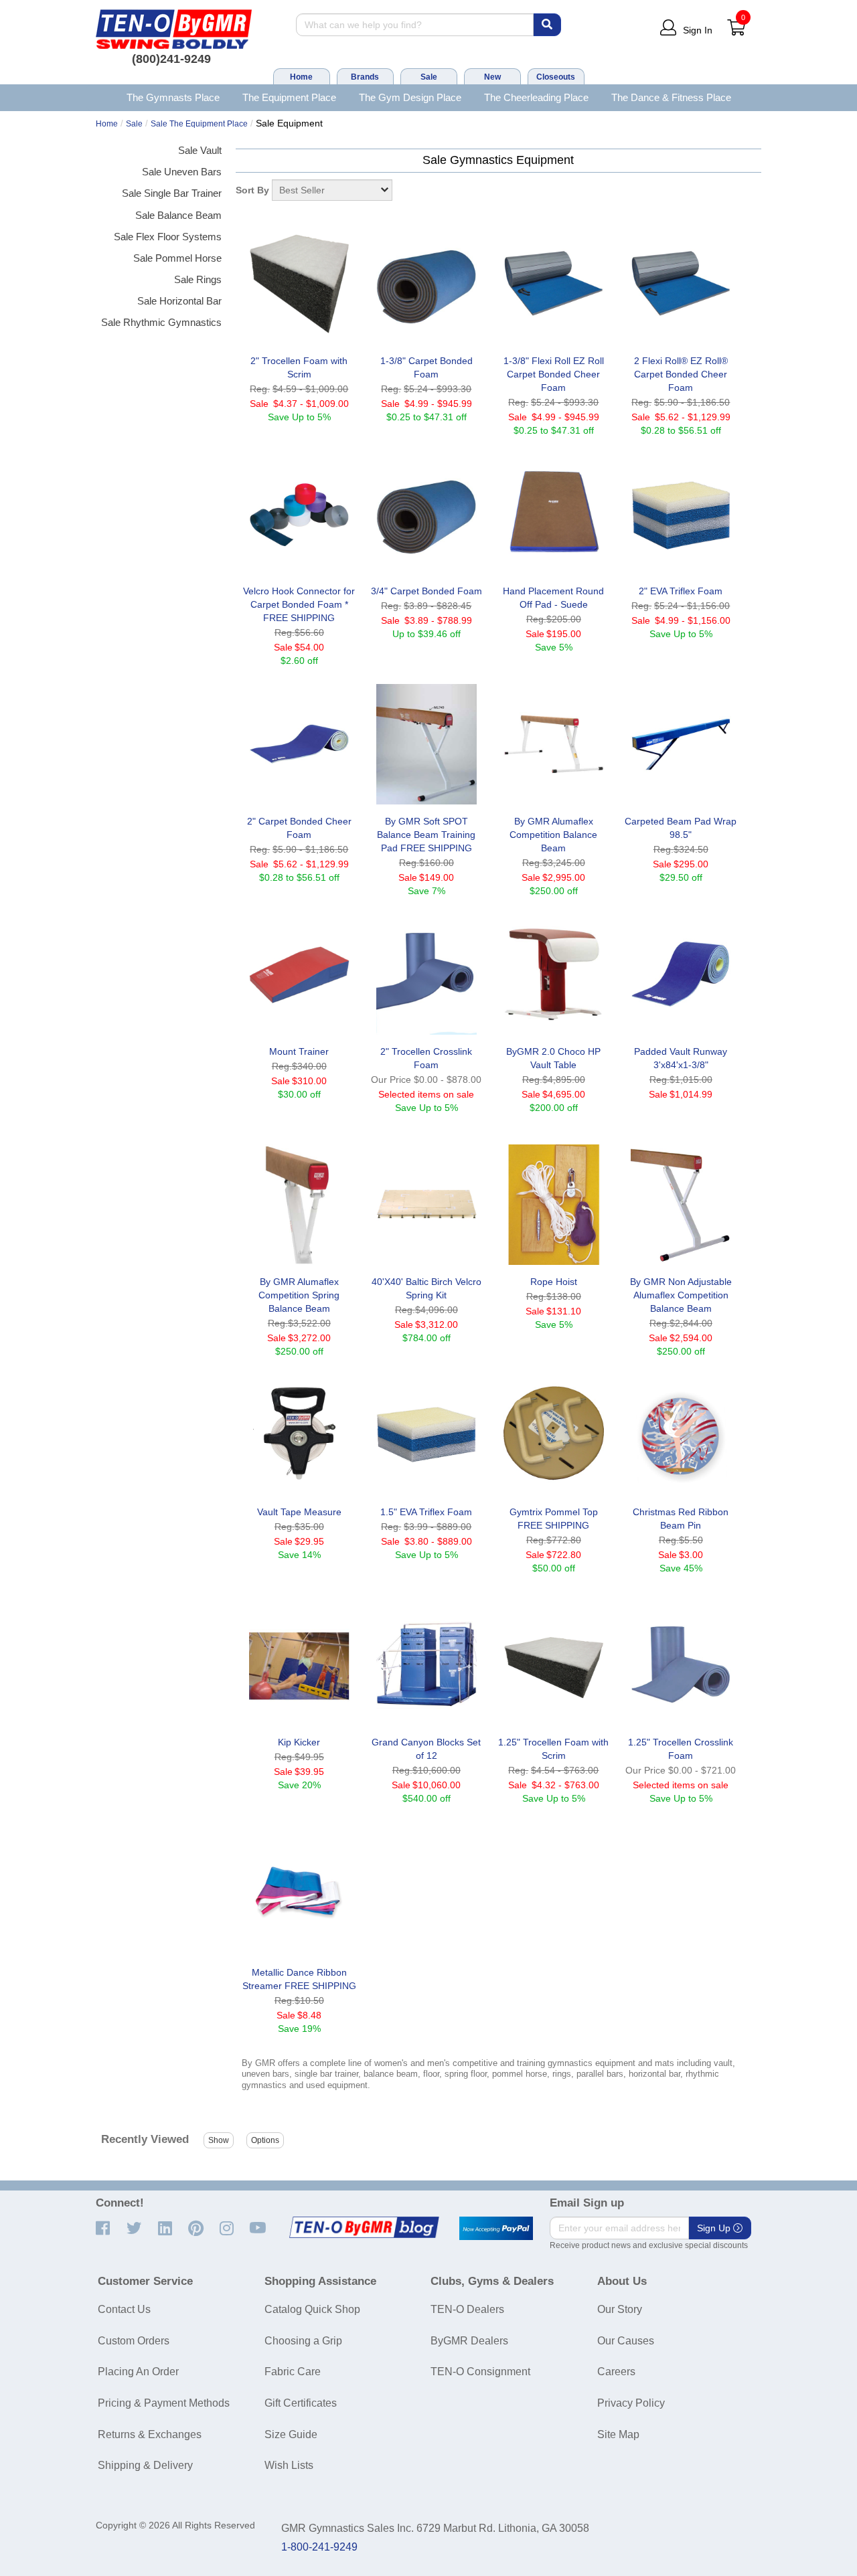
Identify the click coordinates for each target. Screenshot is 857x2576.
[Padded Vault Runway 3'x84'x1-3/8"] (681, 974)
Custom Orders (134, 2341)
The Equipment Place (289, 97)
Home (301, 77)
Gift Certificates (301, 2403)
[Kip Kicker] (299, 1665)
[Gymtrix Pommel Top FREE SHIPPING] (554, 1435)
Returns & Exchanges (150, 2434)
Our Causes (626, 2341)
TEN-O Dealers (467, 2309)
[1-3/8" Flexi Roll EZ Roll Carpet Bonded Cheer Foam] (554, 284)
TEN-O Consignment (480, 2372)
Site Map (618, 2434)
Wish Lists (289, 2465)
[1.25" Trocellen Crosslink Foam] (681, 1665)
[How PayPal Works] (496, 2229)
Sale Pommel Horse (177, 258)
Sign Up (715, 2228)
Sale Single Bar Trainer (172, 193)
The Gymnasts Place (173, 97)
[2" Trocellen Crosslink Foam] (426, 974)
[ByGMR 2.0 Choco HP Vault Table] (554, 974)
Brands (365, 77)
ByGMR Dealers (469, 2341)
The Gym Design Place (410, 97)
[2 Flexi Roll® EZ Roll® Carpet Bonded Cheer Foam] (681, 284)
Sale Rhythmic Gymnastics (161, 322)
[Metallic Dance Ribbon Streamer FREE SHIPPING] (299, 1895)
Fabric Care (293, 2372)
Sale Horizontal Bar (179, 301)
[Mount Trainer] (299, 974)
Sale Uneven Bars (182, 172)
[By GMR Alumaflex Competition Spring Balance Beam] (299, 1205)
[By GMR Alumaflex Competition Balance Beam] (554, 744)
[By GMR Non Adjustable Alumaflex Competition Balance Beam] (681, 1205)
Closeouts (556, 77)
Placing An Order (138, 2372)
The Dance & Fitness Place (671, 97)
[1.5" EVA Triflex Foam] (426, 1435)
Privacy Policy (631, 2403)
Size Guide (291, 2434)
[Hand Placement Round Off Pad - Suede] (554, 514)
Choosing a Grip (303, 2341)
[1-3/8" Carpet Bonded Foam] (426, 284)
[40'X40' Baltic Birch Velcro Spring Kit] (426, 1205)
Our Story (620, 2309)
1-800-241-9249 (319, 2547)
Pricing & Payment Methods (164, 2403)
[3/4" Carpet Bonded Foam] (426, 514)
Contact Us (124, 2309)
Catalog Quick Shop (312, 2309)
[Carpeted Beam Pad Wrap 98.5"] (681, 744)
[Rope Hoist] (554, 1205)
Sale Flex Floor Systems (168, 237)
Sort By (252, 190)
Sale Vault (200, 150)
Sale (429, 77)
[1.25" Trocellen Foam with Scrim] (554, 1665)
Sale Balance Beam (178, 215)
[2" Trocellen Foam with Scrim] (299, 284)
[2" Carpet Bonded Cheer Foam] (299, 744)
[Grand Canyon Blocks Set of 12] (426, 1665)
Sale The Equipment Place (199, 124)
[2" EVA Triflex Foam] (681, 514)
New (492, 77)
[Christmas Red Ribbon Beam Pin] (681, 1435)
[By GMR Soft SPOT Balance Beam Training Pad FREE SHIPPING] (426, 744)
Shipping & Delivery (145, 2465)
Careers (616, 2372)
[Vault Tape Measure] (299, 1435)
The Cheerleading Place (536, 97)
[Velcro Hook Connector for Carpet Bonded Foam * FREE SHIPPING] (299, 514)
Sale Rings (198, 279)
